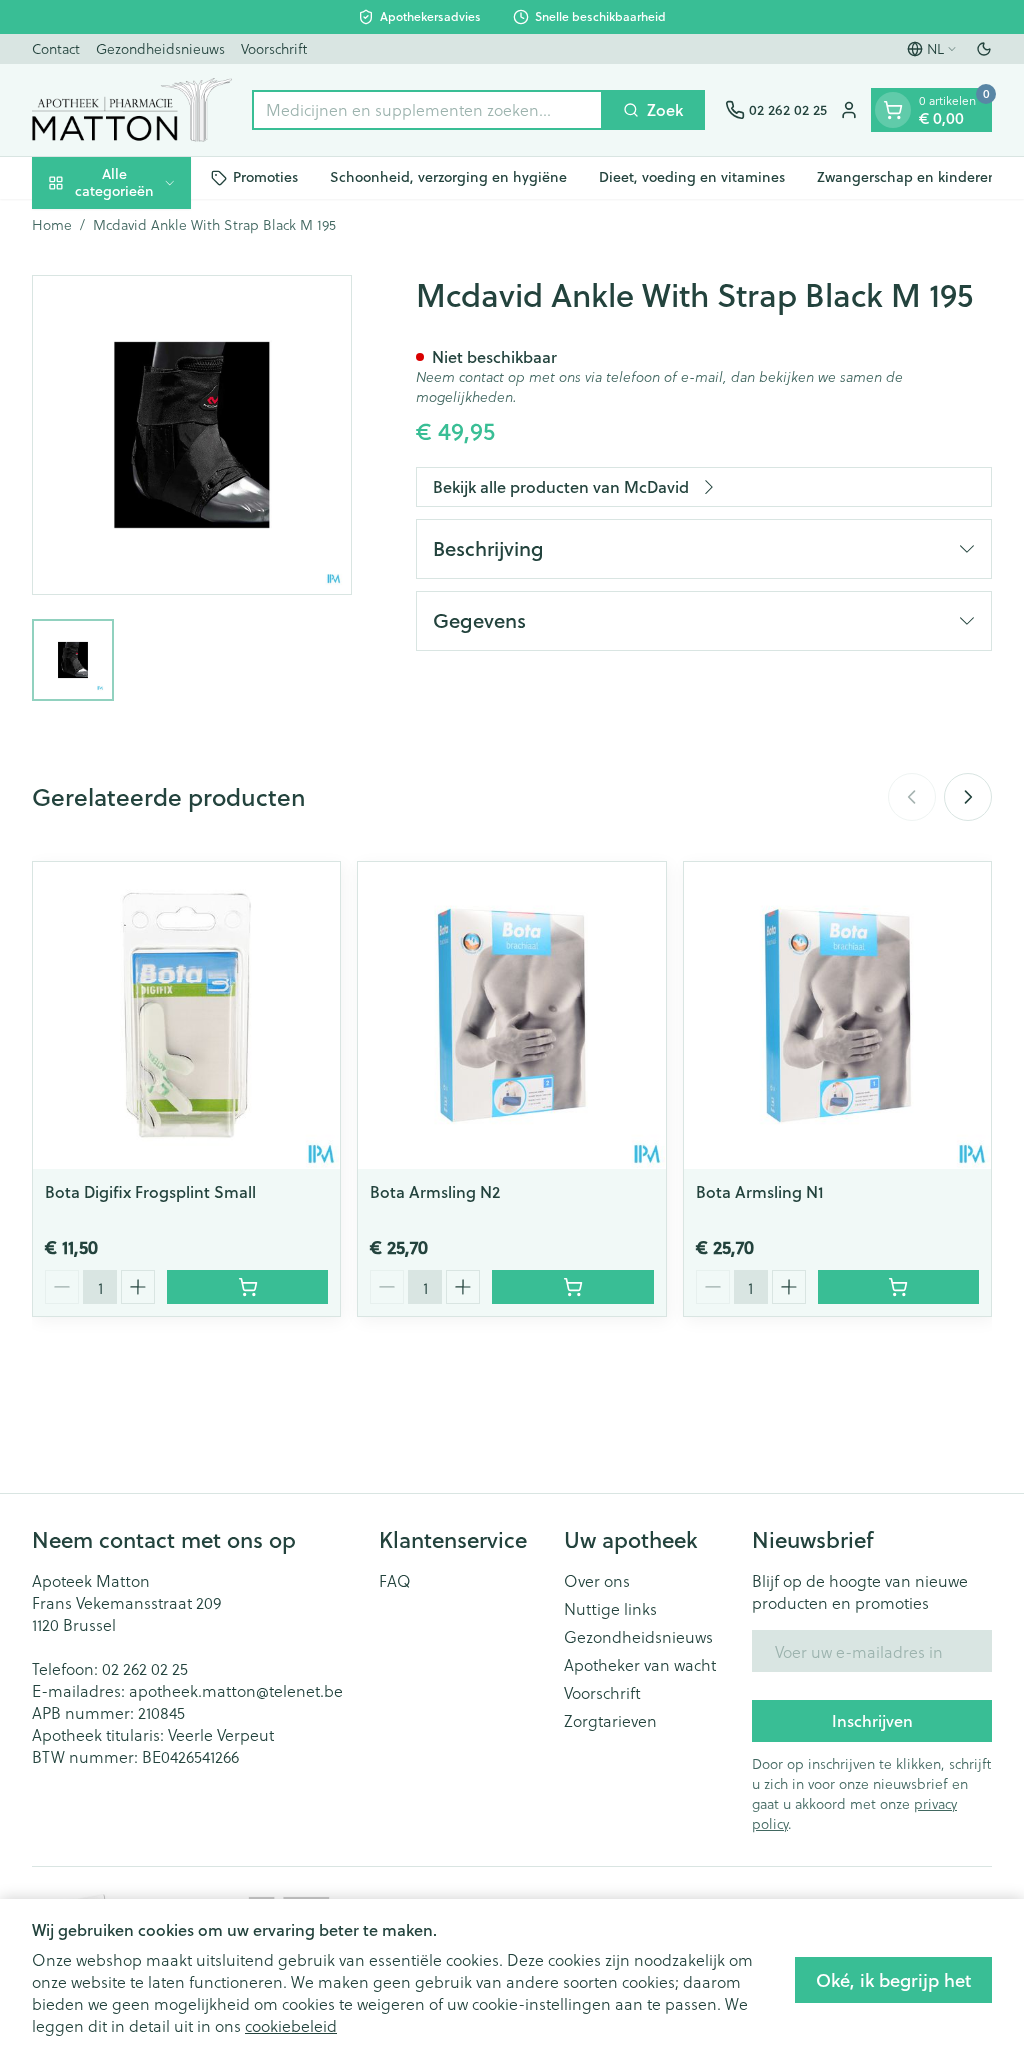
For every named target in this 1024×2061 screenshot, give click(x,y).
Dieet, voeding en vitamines (692, 177)
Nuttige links (610, 1609)
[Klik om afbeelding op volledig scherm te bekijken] (192, 435)
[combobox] (427, 110)
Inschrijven (872, 1720)
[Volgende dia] (968, 797)
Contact (56, 48)
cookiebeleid (291, 2025)
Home (52, 225)
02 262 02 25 (145, 1668)
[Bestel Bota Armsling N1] (898, 1287)
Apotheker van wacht (640, 1665)
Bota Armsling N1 (760, 1191)
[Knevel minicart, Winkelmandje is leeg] (893, 110)
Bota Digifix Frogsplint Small (150, 1191)
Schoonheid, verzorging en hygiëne (448, 177)
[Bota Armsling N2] (511, 1015)
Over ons (597, 1581)
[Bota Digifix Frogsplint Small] (186, 1015)
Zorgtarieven (610, 1721)
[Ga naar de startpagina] (132, 110)
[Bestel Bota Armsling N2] (572, 1287)
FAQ (395, 1581)
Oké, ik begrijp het (893, 1980)
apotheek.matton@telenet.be (236, 1690)
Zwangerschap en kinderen (907, 177)
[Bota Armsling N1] (837, 1015)
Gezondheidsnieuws (160, 48)
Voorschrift (274, 48)
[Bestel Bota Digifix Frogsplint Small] (247, 1287)
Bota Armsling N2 (435, 1191)
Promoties (265, 177)
